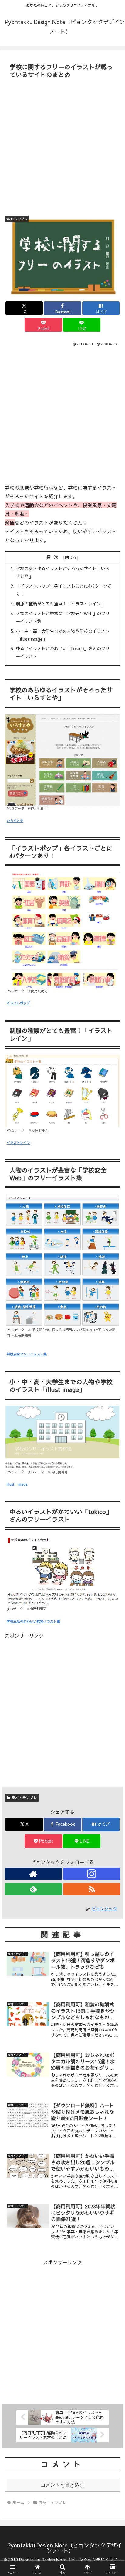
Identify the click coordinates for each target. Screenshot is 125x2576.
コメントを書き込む (62, 2485)
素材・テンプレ (24, 1798)
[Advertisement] (62, 146)
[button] (112, 1476)
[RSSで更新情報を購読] (92, 1889)
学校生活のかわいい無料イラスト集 (33, 1621)
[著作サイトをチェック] (33, 1874)
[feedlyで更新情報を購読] (33, 1889)
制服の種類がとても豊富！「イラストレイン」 (60, 604)
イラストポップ (18, 1003)
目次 (54, 557)
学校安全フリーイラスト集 (27, 1354)
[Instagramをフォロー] (92, 1874)
